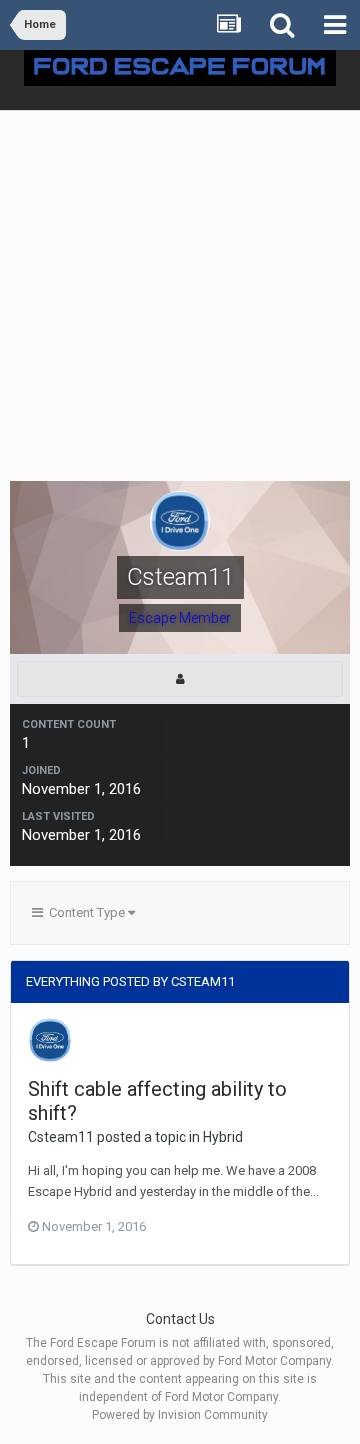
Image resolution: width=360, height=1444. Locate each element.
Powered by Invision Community (180, 1415)
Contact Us (180, 1319)
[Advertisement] (180, 301)
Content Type (85, 912)
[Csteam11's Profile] (180, 679)
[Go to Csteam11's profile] (50, 1040)
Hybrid (223, 1137)
